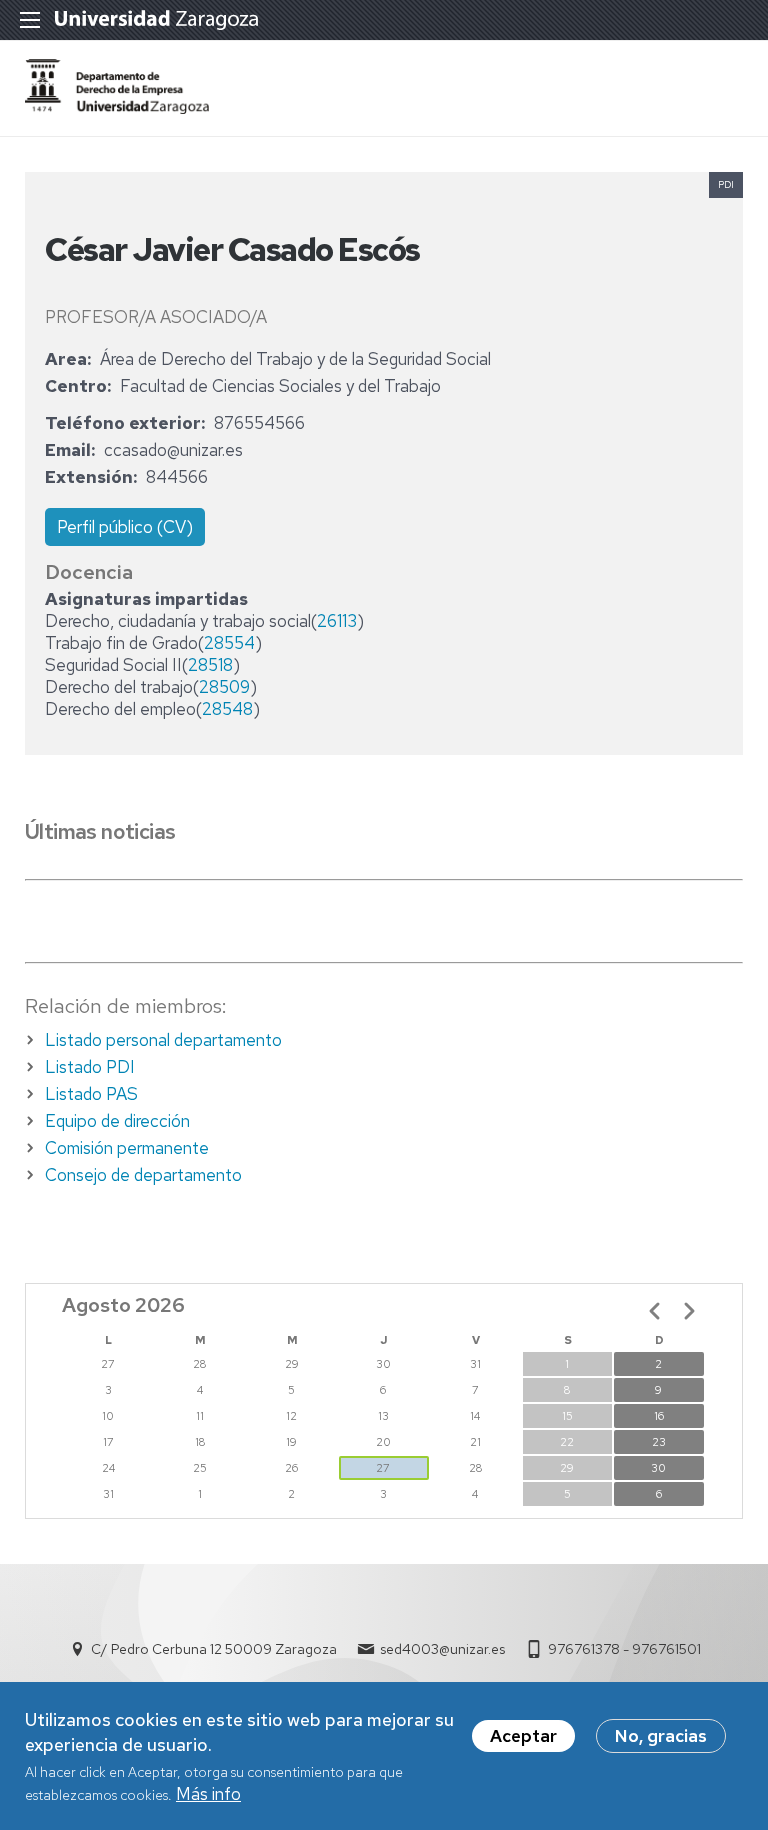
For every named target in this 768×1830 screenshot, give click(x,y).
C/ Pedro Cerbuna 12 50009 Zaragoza (214, 1649)
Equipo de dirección (117, 1121)
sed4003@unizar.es (442, 1649)
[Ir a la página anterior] (655, 1311)
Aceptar (523, 1736)
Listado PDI (90, 1067)
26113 (337, 621)
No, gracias (661, 1736)
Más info (208, 1794)
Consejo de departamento (143, 1175)
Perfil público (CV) (125, 527)
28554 (229, 643)
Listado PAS (91, 1094)
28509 (224, 687)
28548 (227, 709)
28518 (210, 665)
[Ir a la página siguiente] (689, 1311)
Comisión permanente (127, 1148)
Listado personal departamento (163, 1040)
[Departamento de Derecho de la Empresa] (117, 108)
